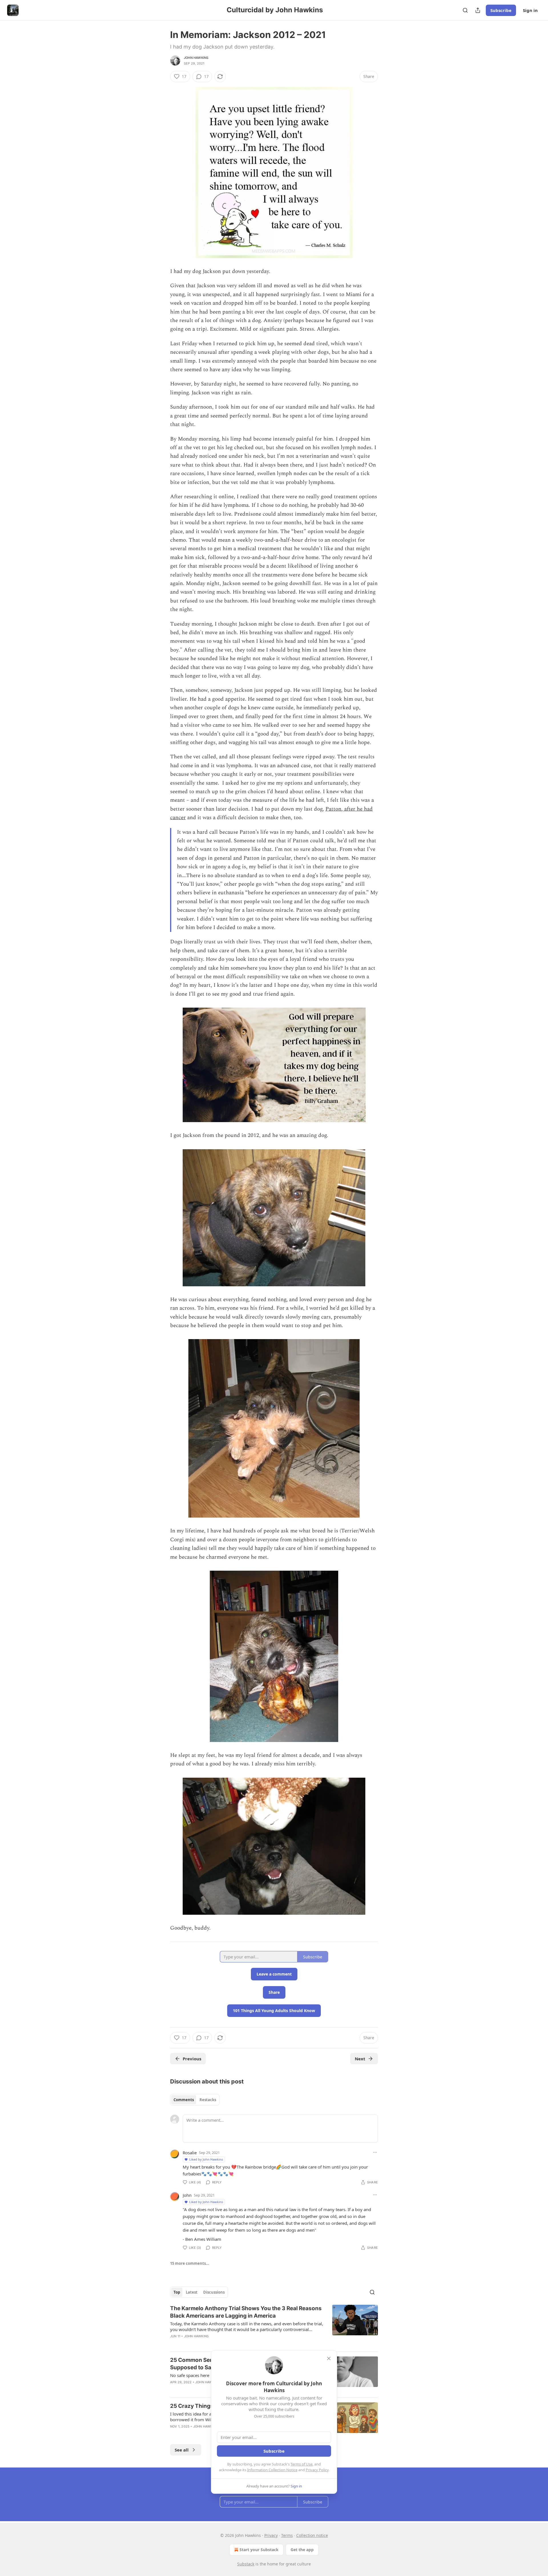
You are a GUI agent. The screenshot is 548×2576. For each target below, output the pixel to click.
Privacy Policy (317, 2470)
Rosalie (190, 2153)
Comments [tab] (184, 2100)
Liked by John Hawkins (206, 2159)
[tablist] (195, 2100)
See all (182, 2450)
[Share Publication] (478, 10)
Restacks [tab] (208, 2100)
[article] (274, 2326)
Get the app (302, 2550)
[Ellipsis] (375, 2152)
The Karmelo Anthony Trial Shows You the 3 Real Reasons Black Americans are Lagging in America (246, 2312)
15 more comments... (190, 2263)
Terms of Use (302, 2464)
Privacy (271, 2535)
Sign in (530, 10)
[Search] (465, 10)
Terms (287, 2535)
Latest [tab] (192, 2292)
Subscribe (501, 10)
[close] (329, 2358)
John (187, 2195)
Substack (246, 2564)
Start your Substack (259, 2550)
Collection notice (312, 2535)
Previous (192, 2059)
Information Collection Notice (272, 2470)
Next (360, 2059)
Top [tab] (177, 2292)
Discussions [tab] (214, 2292)
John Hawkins (196, 58)
